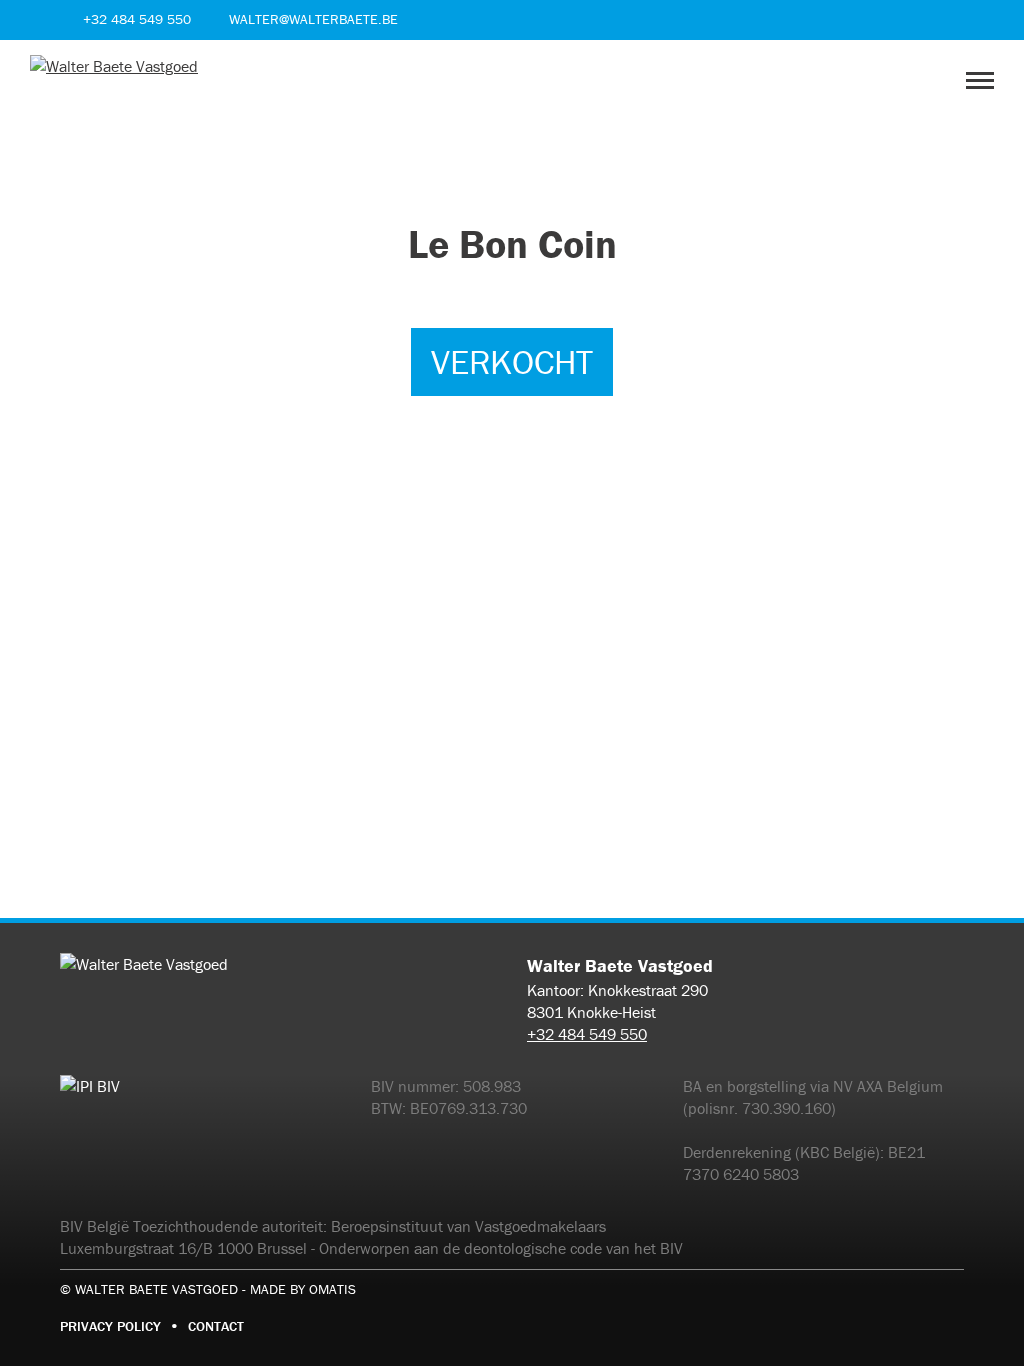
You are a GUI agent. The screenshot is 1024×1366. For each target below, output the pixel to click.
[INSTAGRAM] (952, 20)
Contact (216, 1326)
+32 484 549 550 (587, 1034)
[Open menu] (980, 80)
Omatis (332, 1289)
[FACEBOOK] (918, 20)
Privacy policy (110, 1326)
